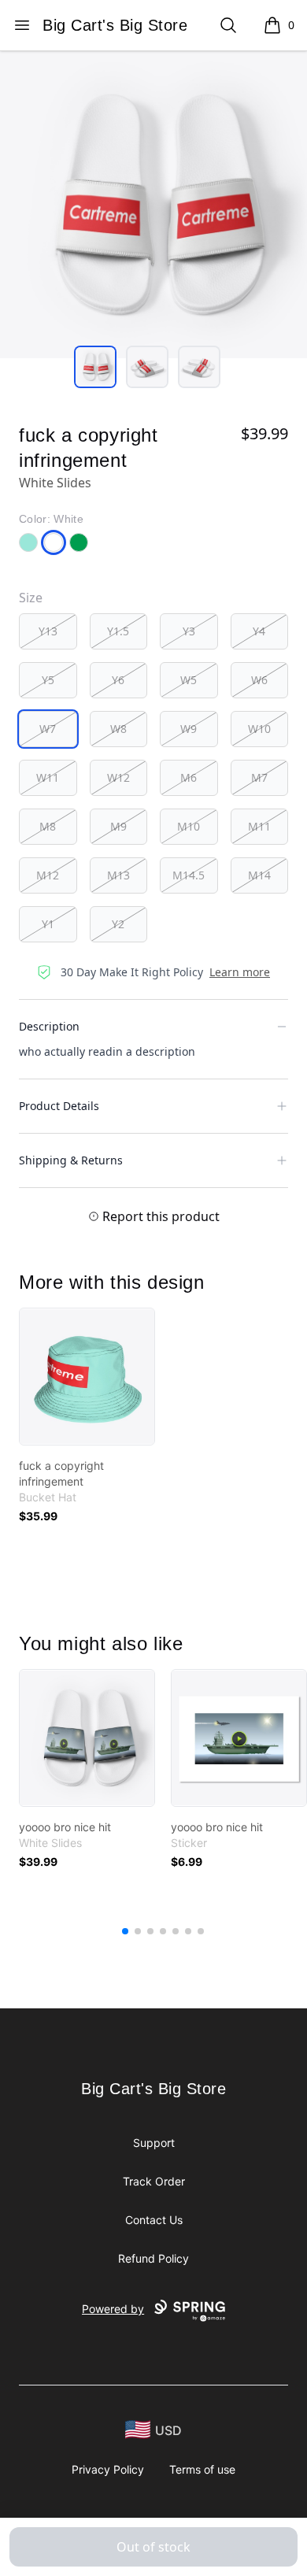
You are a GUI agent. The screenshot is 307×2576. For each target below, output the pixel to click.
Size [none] (31, 598)
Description (49, 1026)
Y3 (189, 631)
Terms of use (202, 2469)
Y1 (48, 924)
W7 (48, 729)
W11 (48, 777)
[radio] (48, 631)
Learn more (240, 972)
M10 (189, 826)
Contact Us (154, 2220)
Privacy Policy (108, 2469)
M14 (259, 875)
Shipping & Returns (71, 1160)
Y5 (48, 680)
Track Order (154, 2181)
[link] (87, 1377)
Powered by (113, 2309)
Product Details (59, 1106)
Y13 (48, 631)
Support (154, 2143)
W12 (118, 777)
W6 (259, 680)
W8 (118, 729)
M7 (259, 777)
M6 (189, 777)
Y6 (118, 680)
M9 (118, 826)
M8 (48, 826)
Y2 (118, 924)
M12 (48, 875)
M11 (259, 826)
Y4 (259, 631)
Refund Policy (153, 2258)
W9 (189, 729)
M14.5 (189, 875)
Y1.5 (118, 631)
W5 (189, 680)
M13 (118, 875)
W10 (259, 729)
